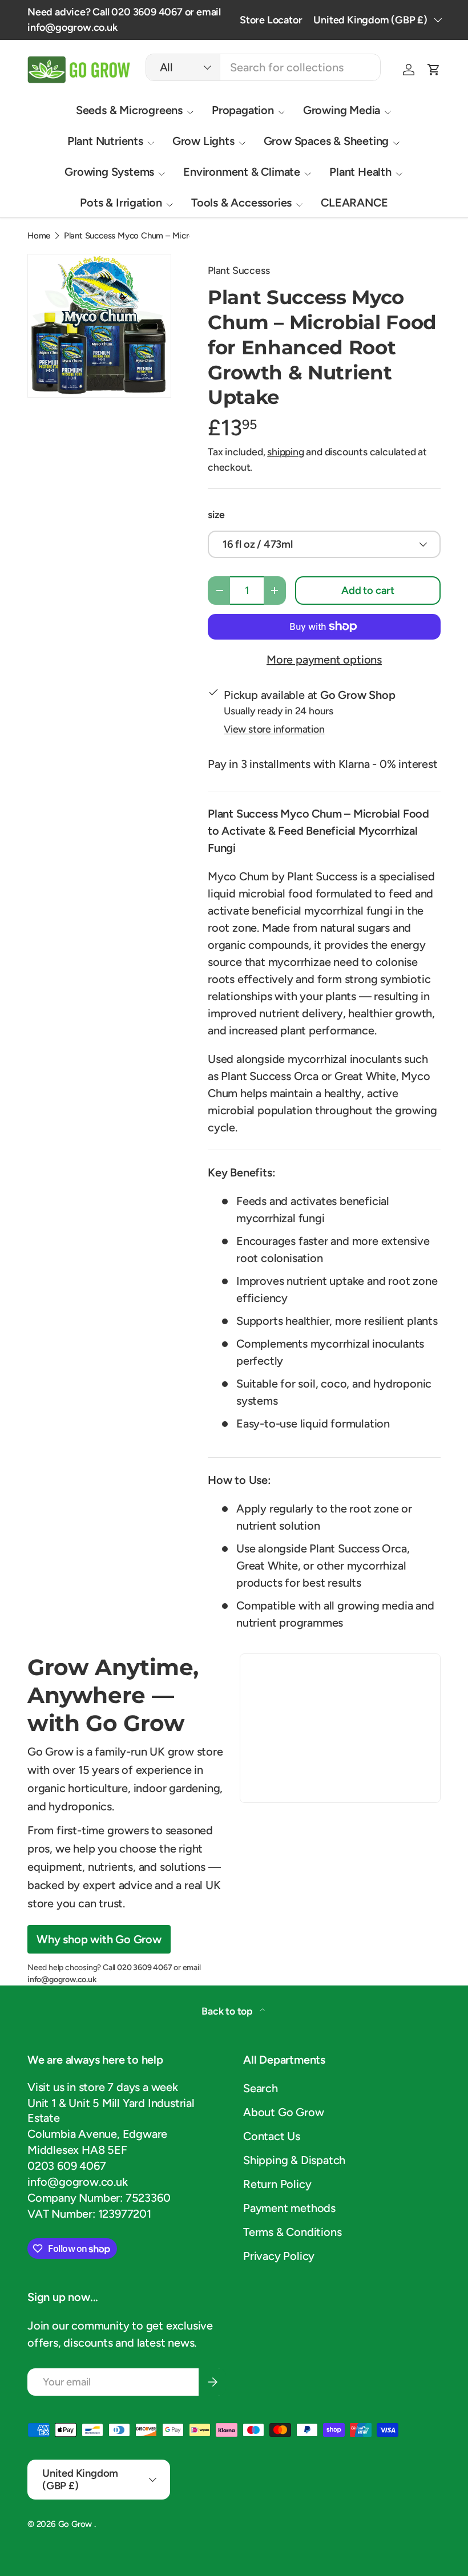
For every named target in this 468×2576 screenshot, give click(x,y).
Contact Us (272, 2136)
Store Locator (271, 20)
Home (39, 236)
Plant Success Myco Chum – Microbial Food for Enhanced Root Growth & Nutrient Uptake (150, 236)
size (216, 514)
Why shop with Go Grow (99, 1939)
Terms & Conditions (292, 2232)
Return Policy (277, 2184)
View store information (274, 729)
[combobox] (263, 67)
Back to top (228, 2011)
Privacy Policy (279, 2256)
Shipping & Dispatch (294, 2160)
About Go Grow (283, 2112)
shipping (285, 452)
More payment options (324, 660)
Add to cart (368, 591)
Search (261, 2088)
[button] (434, 70)
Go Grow (76, 2524)
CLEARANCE (354, 203)
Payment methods (289, 2208)
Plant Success (239, 270)
